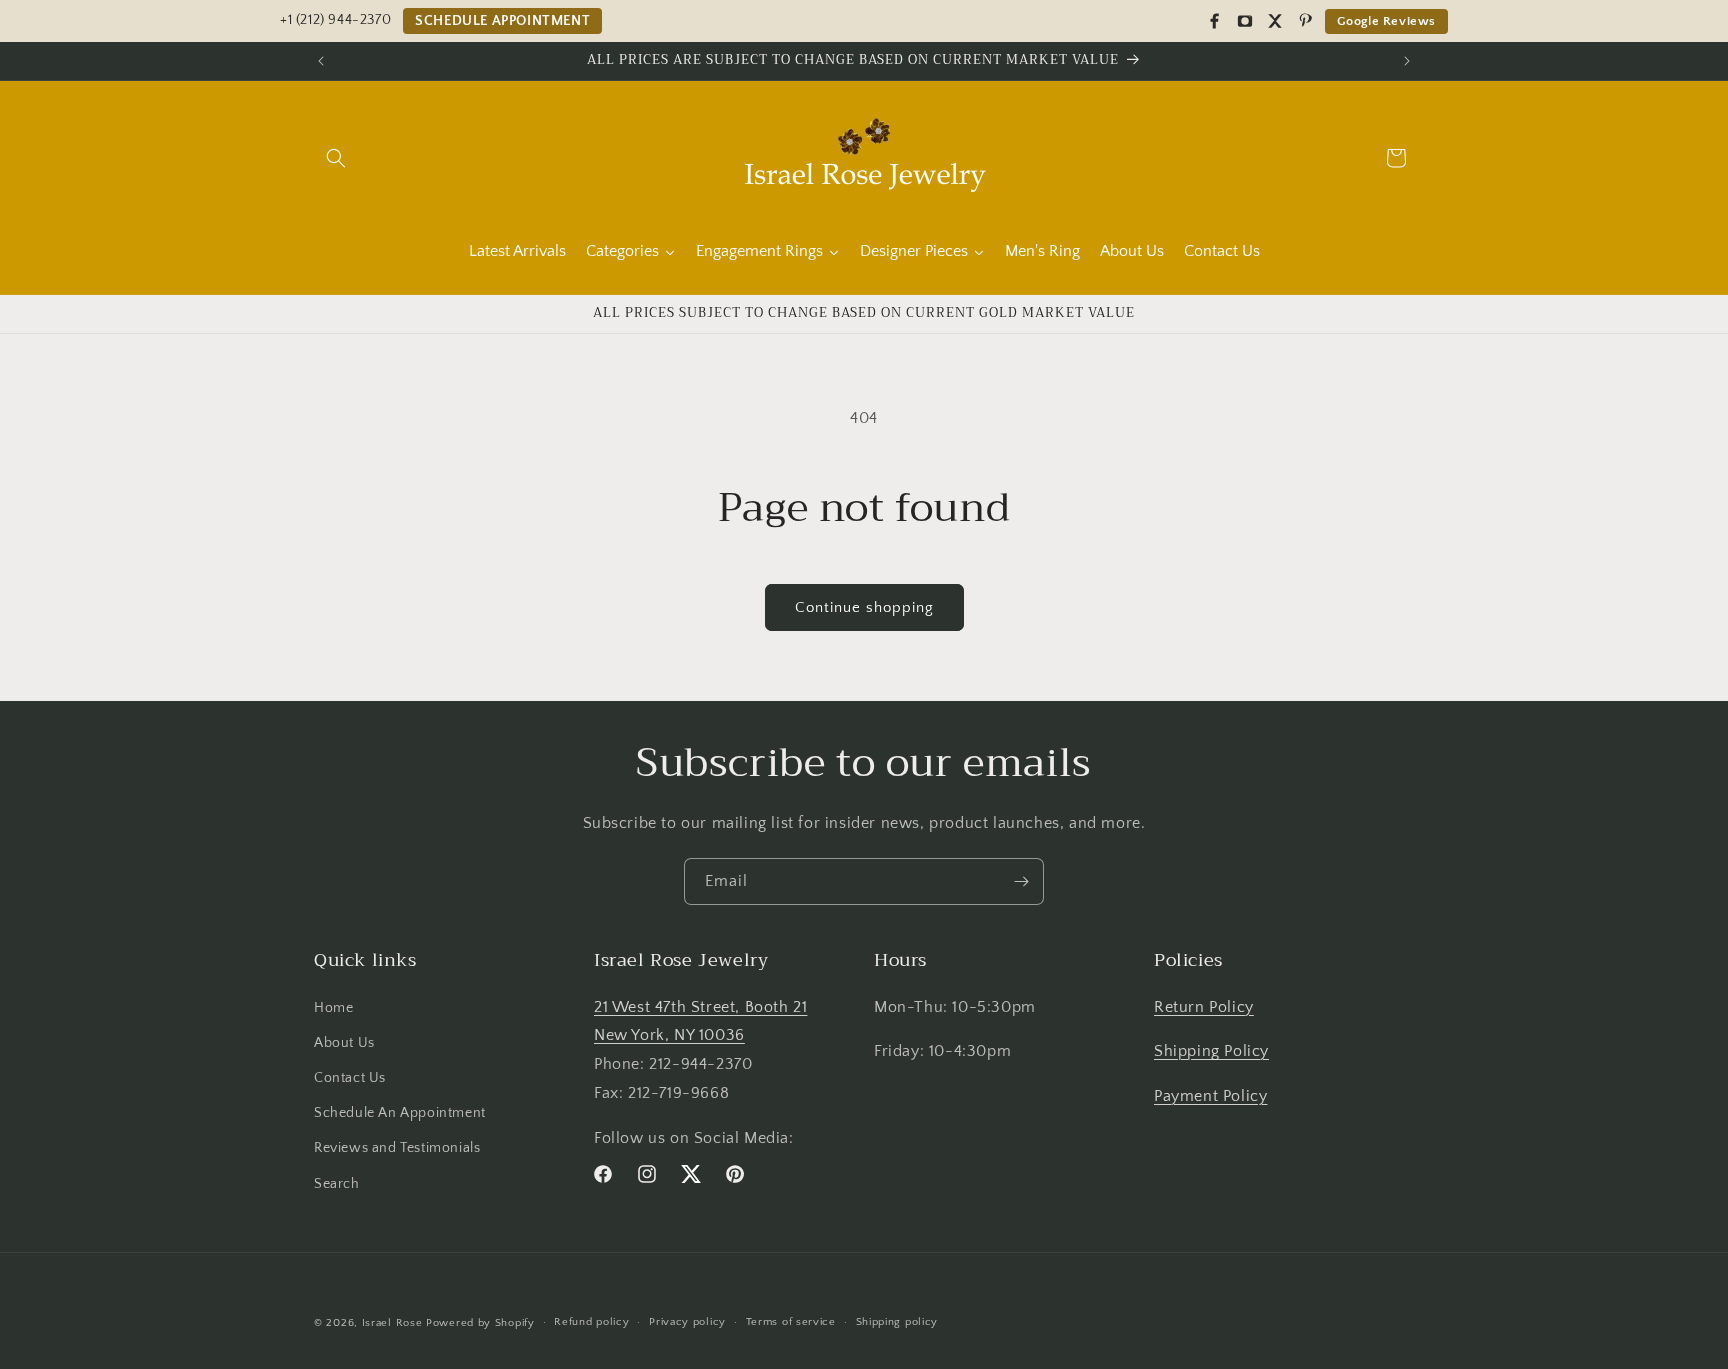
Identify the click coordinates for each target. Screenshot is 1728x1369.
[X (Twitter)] (1275, 21)
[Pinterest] (1305, 21)
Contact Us (350, 1078)
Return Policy (1204, 1006)
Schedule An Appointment (400, 1113)
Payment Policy (1210, 1096)
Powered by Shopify (480, 1323)
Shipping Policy (1211, 1051)
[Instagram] (1245, 21)
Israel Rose (392, 1323)
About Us (344, 1043)
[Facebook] (1215, 21)
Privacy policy (687, 1322)
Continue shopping (864, 607)
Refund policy (591, 1322)
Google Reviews (1386, 21)
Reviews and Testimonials (397, 1148)
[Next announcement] (1407, 61)
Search (337, 1183)
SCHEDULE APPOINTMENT (502, 21)
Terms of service (791, 1322)
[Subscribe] (1021, 881)
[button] (336, 158)
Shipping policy (897, 1322)
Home (333, 1007)
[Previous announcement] (321, 61)
